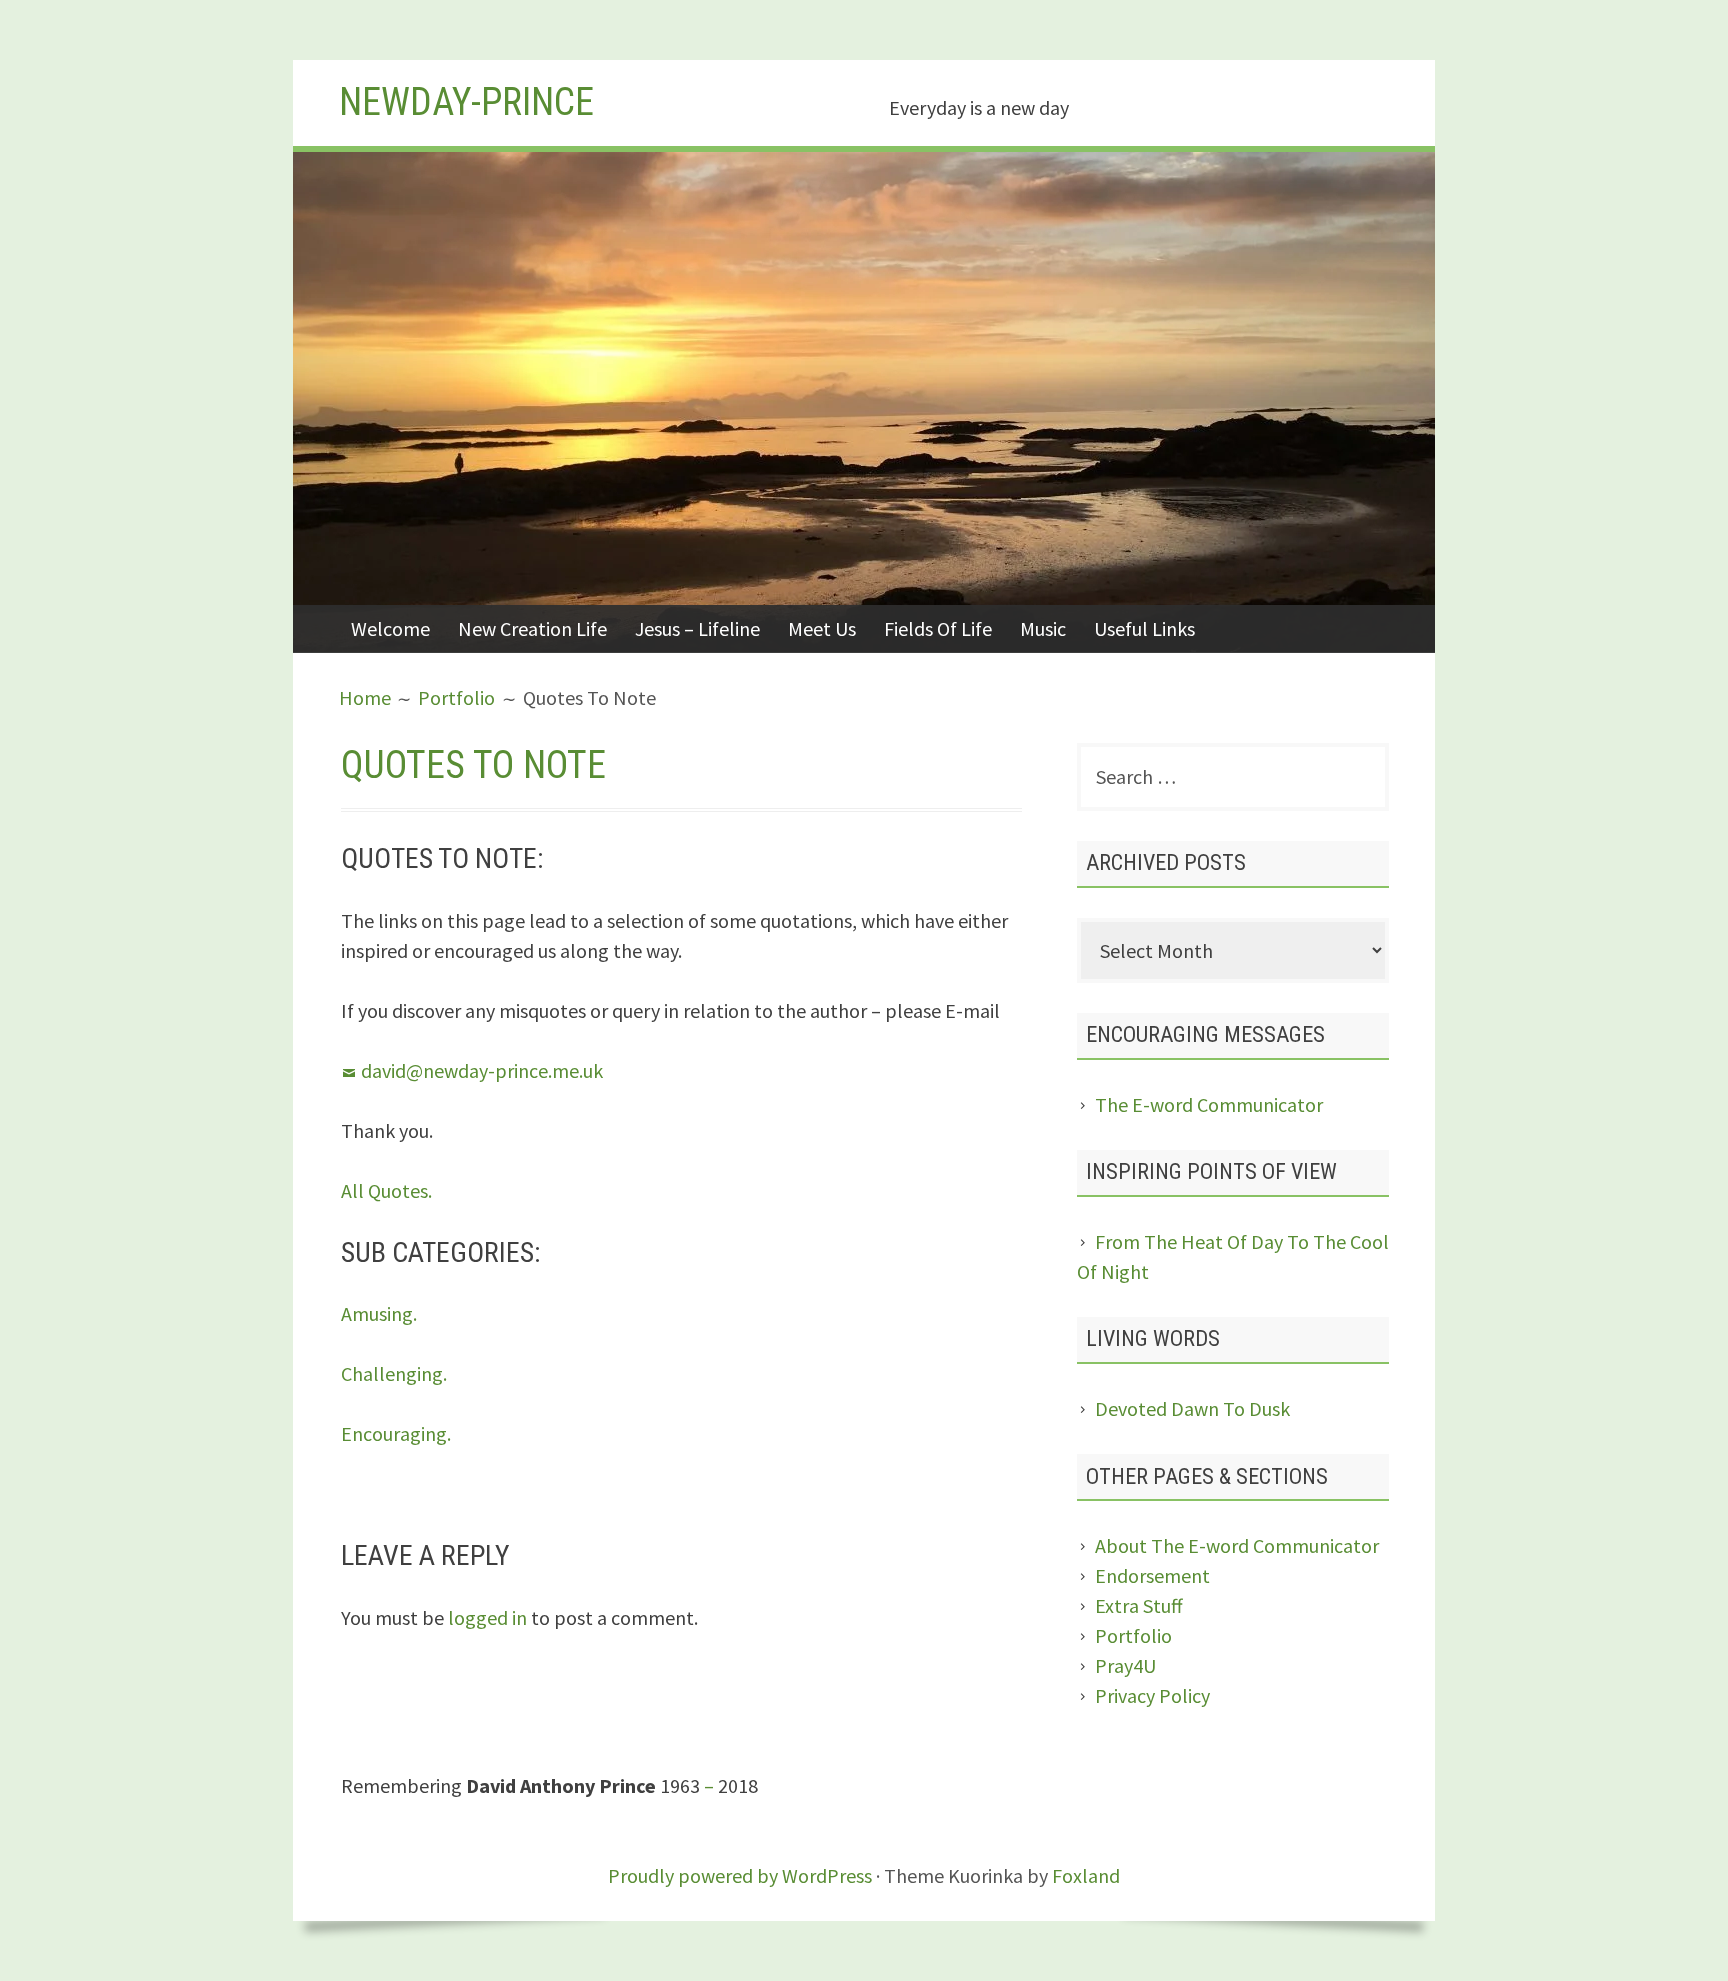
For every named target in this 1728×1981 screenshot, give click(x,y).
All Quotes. (386, 1190)
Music (1043, 628)
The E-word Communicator (1209, 1104)
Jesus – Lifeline (697, 628)
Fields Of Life (938, 628)
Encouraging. (396, 1433)
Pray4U (1125, 1665)
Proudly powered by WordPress (740, 1875)
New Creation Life (532, 628)
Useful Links (1144, 628)
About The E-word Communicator (1237, 1545)
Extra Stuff (1139, 1605)
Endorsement (1152, 1575)
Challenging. (394, 1373)
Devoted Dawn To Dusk (1192, 1408)
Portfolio (1133, 1635)
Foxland (1086, 1875)
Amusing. (379, 1313)
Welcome (390, 628)
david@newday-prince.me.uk (482, 1070)
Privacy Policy (1152, 1695)
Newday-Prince (466, 102)
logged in (487, 1617)
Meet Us (822, 628)
